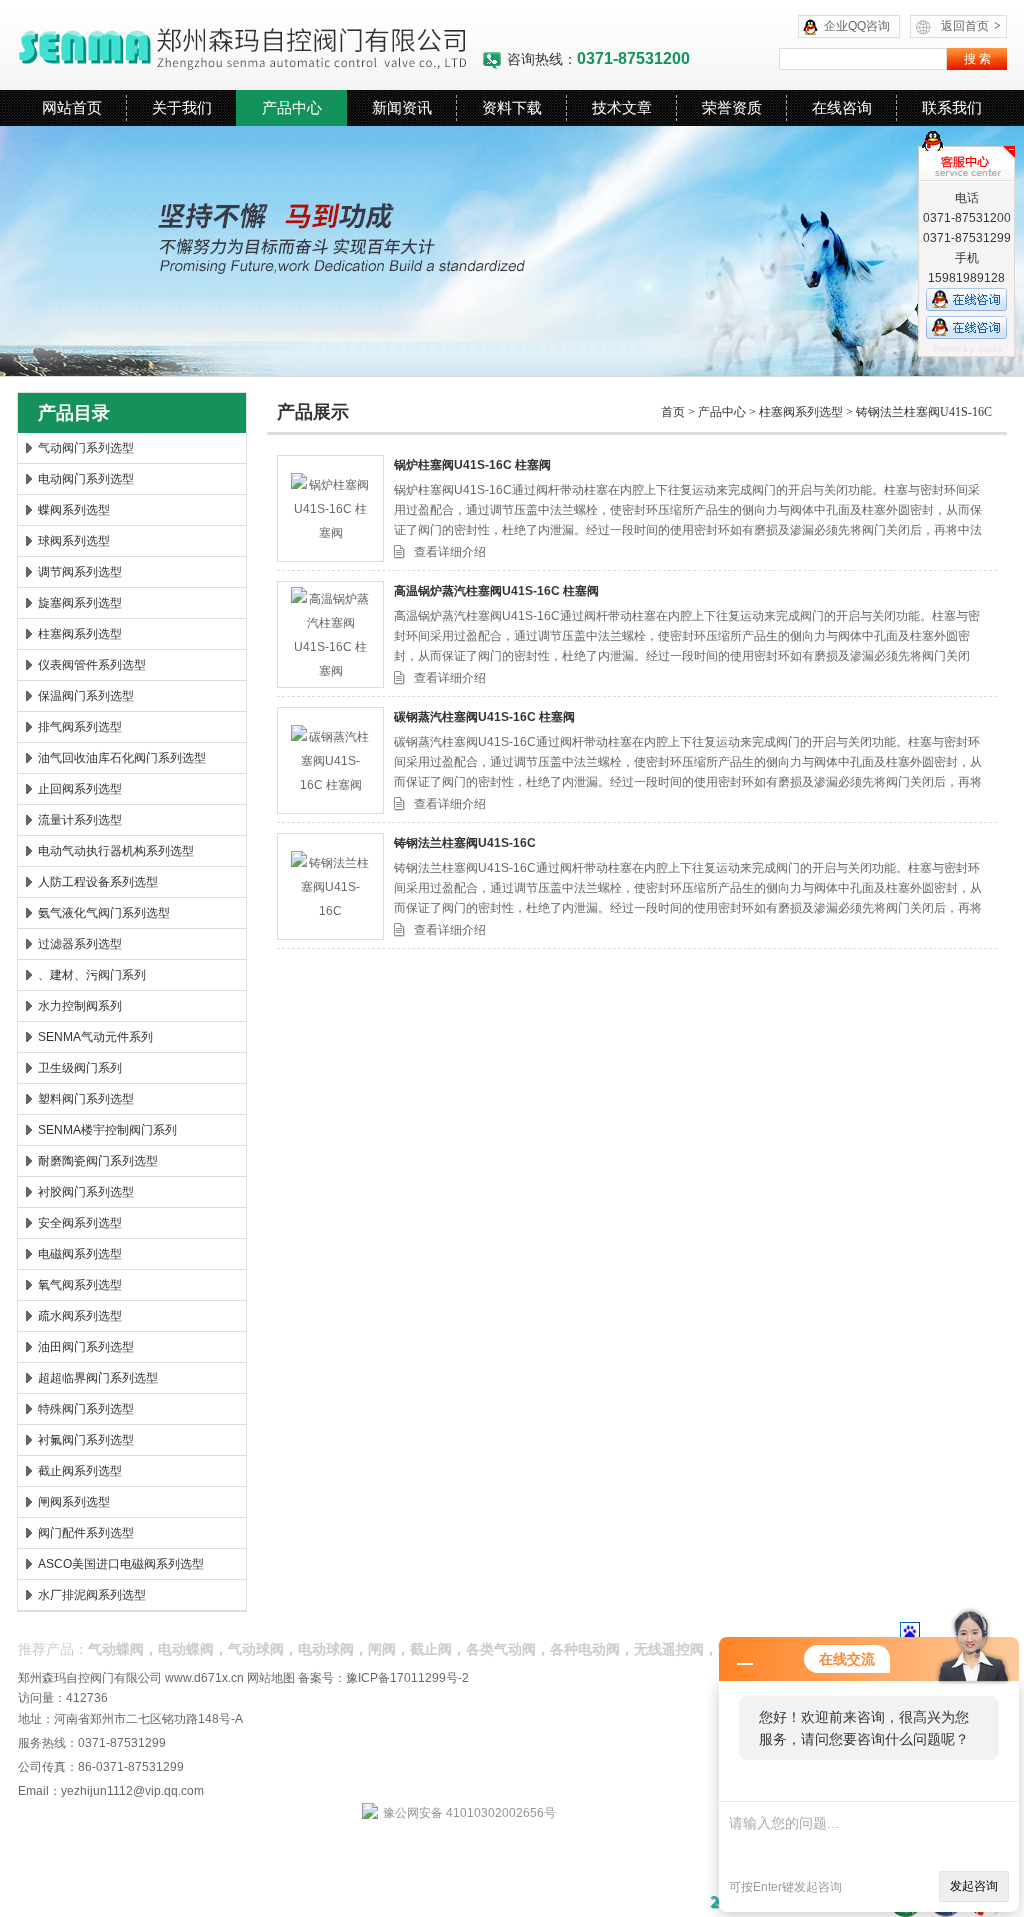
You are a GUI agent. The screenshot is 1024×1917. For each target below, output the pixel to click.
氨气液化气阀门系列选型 (104, 913)
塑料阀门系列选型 (86, 1099)
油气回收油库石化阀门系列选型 (122, 758)
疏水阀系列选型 (80, 1316)
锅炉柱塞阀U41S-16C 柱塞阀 (472, 465)
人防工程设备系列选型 (98, 882)
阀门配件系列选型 (86, 1533)
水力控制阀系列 (80, 1006)
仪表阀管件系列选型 (92, 665)
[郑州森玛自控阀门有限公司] (249, 45)
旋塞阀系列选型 (80, 603)
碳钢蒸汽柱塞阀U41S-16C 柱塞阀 (484, 717)
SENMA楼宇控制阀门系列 (107, 1130)
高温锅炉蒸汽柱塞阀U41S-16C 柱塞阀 (496, 591)
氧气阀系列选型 (80, 1285)
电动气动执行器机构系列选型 (116, 851)
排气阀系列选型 (80, 727)
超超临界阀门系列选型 (98, 1378)
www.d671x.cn (204, 1678)
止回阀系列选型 (80, 789)
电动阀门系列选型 (86, 479)
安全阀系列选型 (80, 1223)
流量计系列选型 (80, 820)
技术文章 (622, 107)
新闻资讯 (402, 107)
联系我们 (952, 107)
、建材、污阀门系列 (92, 975)
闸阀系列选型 (74, 1502)
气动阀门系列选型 (86, 448)
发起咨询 (974, 1886)
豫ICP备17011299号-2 (407, 1678)
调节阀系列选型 (80, 572)
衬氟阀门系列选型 (86, 1440)
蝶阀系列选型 (74, 510)
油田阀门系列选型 (86, 1347)
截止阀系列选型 (80, 1471)
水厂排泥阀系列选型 (92, 1595)
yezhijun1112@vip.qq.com (132, 1791)
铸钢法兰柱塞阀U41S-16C (924, 412)
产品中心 (292, 107)
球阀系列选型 (74, 541)
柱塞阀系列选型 (80, 634)
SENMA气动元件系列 (95, 1037)
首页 (673, 412)
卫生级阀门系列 (80, 1068)
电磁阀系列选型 (80, 1254)
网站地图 (271, 1678)
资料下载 (512, 107)
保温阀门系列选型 (86, 696)
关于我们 (182, 107)
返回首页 (971, 26)
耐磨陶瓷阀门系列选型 (98, 1161)
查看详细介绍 (450, 552)
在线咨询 (842, 107)
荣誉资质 (732, 107)
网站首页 (72, 107)
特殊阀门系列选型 (86, 1409)
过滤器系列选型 (80, 944)
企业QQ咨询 (857, 26)
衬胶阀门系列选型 (86, 1192)
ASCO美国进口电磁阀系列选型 (121, 1564)
